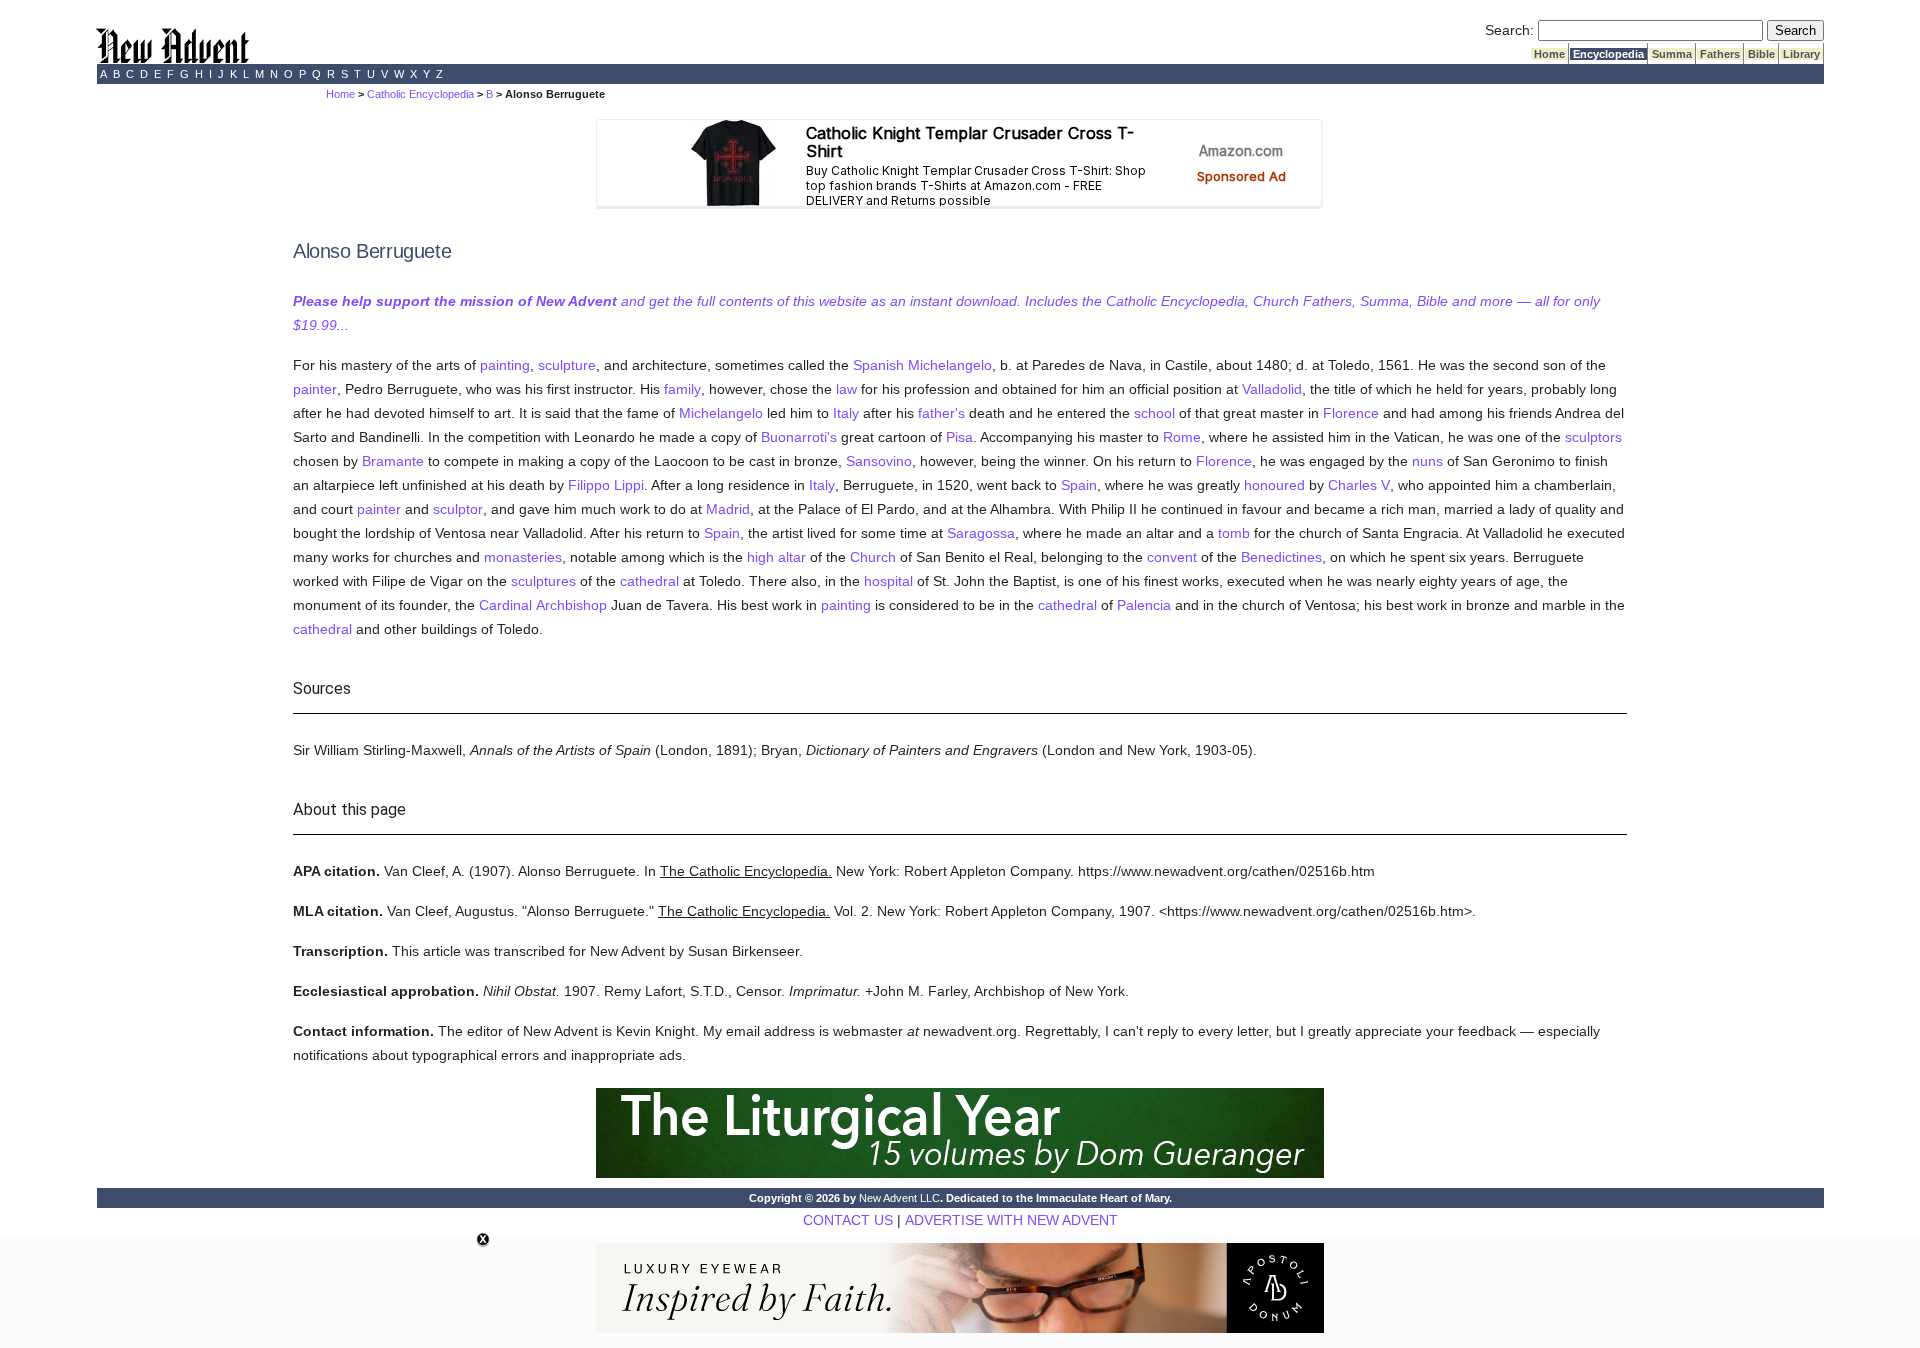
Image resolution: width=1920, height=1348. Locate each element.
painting (505, 365)
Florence (1351, 413)
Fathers (1720, 54)
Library (1801, 54)
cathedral (649, 581)
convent (1172, 557)
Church (873, 557)
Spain (1079, 485)
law (846, 389)
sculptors (1593, 437)
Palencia (1144, 605)
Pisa (959, 437)
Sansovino (879, 461)
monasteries (523, 557)
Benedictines (1281, 557)
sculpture (567, 365)
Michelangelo (950, 365)
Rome (1182, 437)
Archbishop (571, 605)
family (682, 389)
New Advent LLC (899, 1198)
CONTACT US (848, 1220)
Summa (1672, 54)
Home (1549, 54)
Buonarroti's (799, 437)
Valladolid (1272, 389)
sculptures (543, 581)
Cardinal (505, 605)
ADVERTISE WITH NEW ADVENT (1011, 1220)
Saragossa (981, 533)
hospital (888, 581)
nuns (1427, 461)
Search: (1509, 30)
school (1154, 413)
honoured (1274, 485)
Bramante (393, 461)
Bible (1761, 54)
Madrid (728, 509)
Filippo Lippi (606, 485)
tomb (1234, 533)
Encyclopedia (1608, 54)
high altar (776, 557)
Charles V (1359, 485)
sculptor (458, 509)
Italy (846, 413)
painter (315, 389)
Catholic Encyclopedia (420, 94)
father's (941, 413)
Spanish (878, 365)
